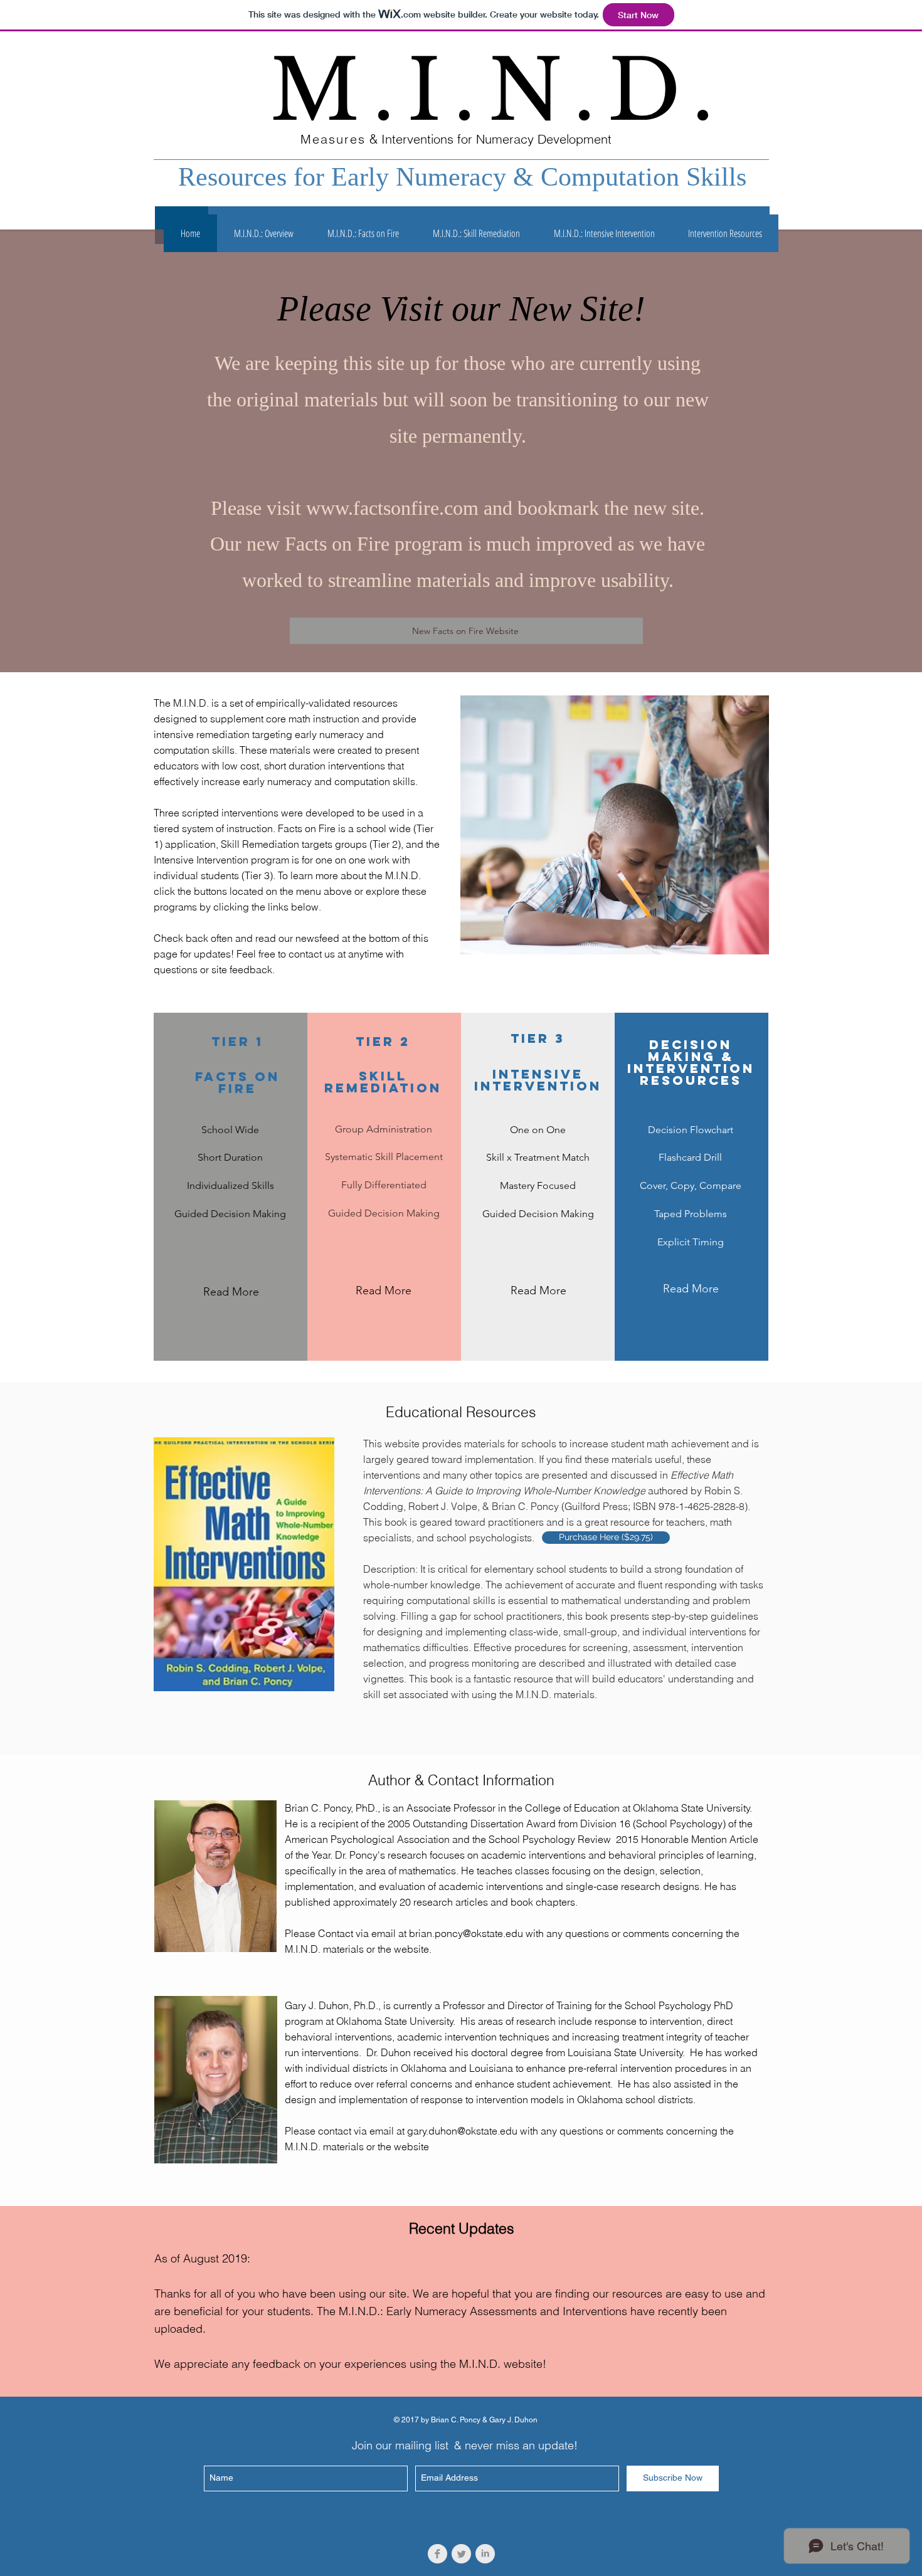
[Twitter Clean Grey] (461, 2554)
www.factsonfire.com (392, 508)
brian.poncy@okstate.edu (466, 1933)
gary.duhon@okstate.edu (462, 2131)
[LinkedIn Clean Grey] (485, 2554)
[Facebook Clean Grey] (437, 2554)
